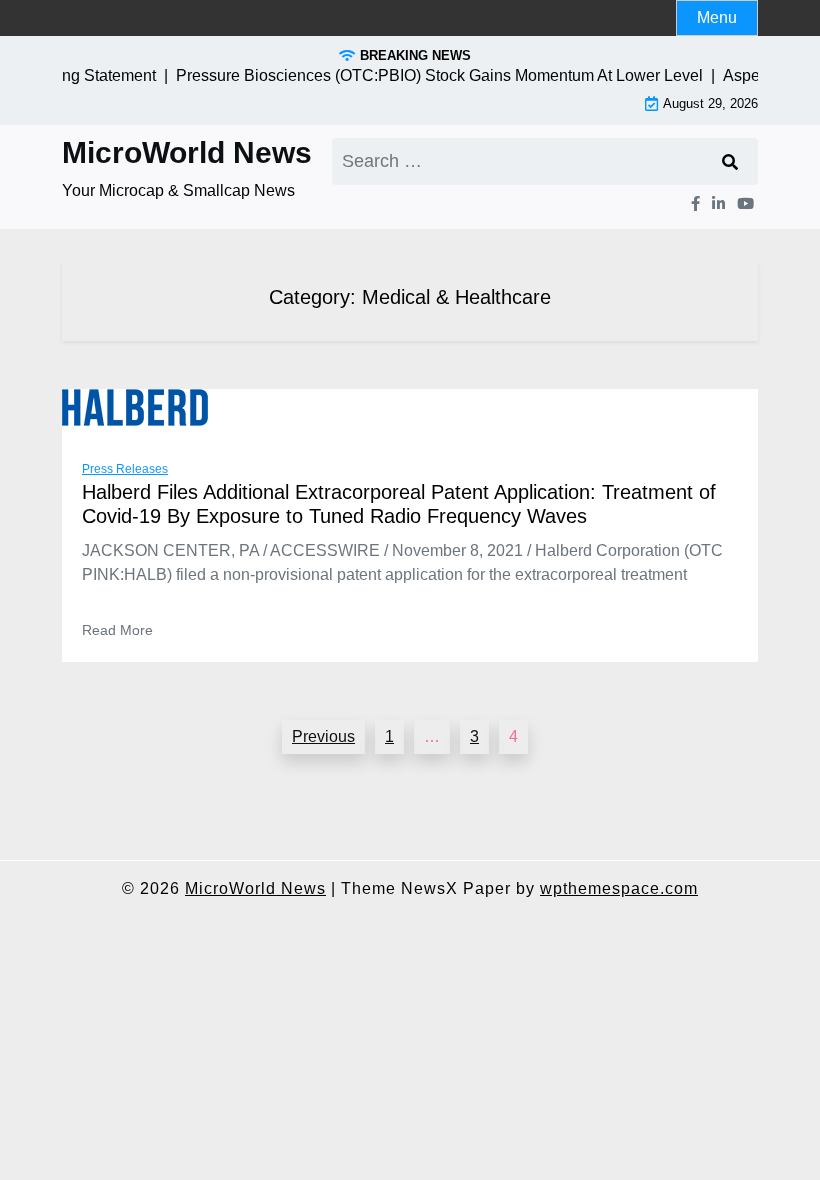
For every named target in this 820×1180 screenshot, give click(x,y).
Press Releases (125, 469)
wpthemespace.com (619, 888)
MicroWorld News (187, 152)
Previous (323, 736)
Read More (117, 630)
